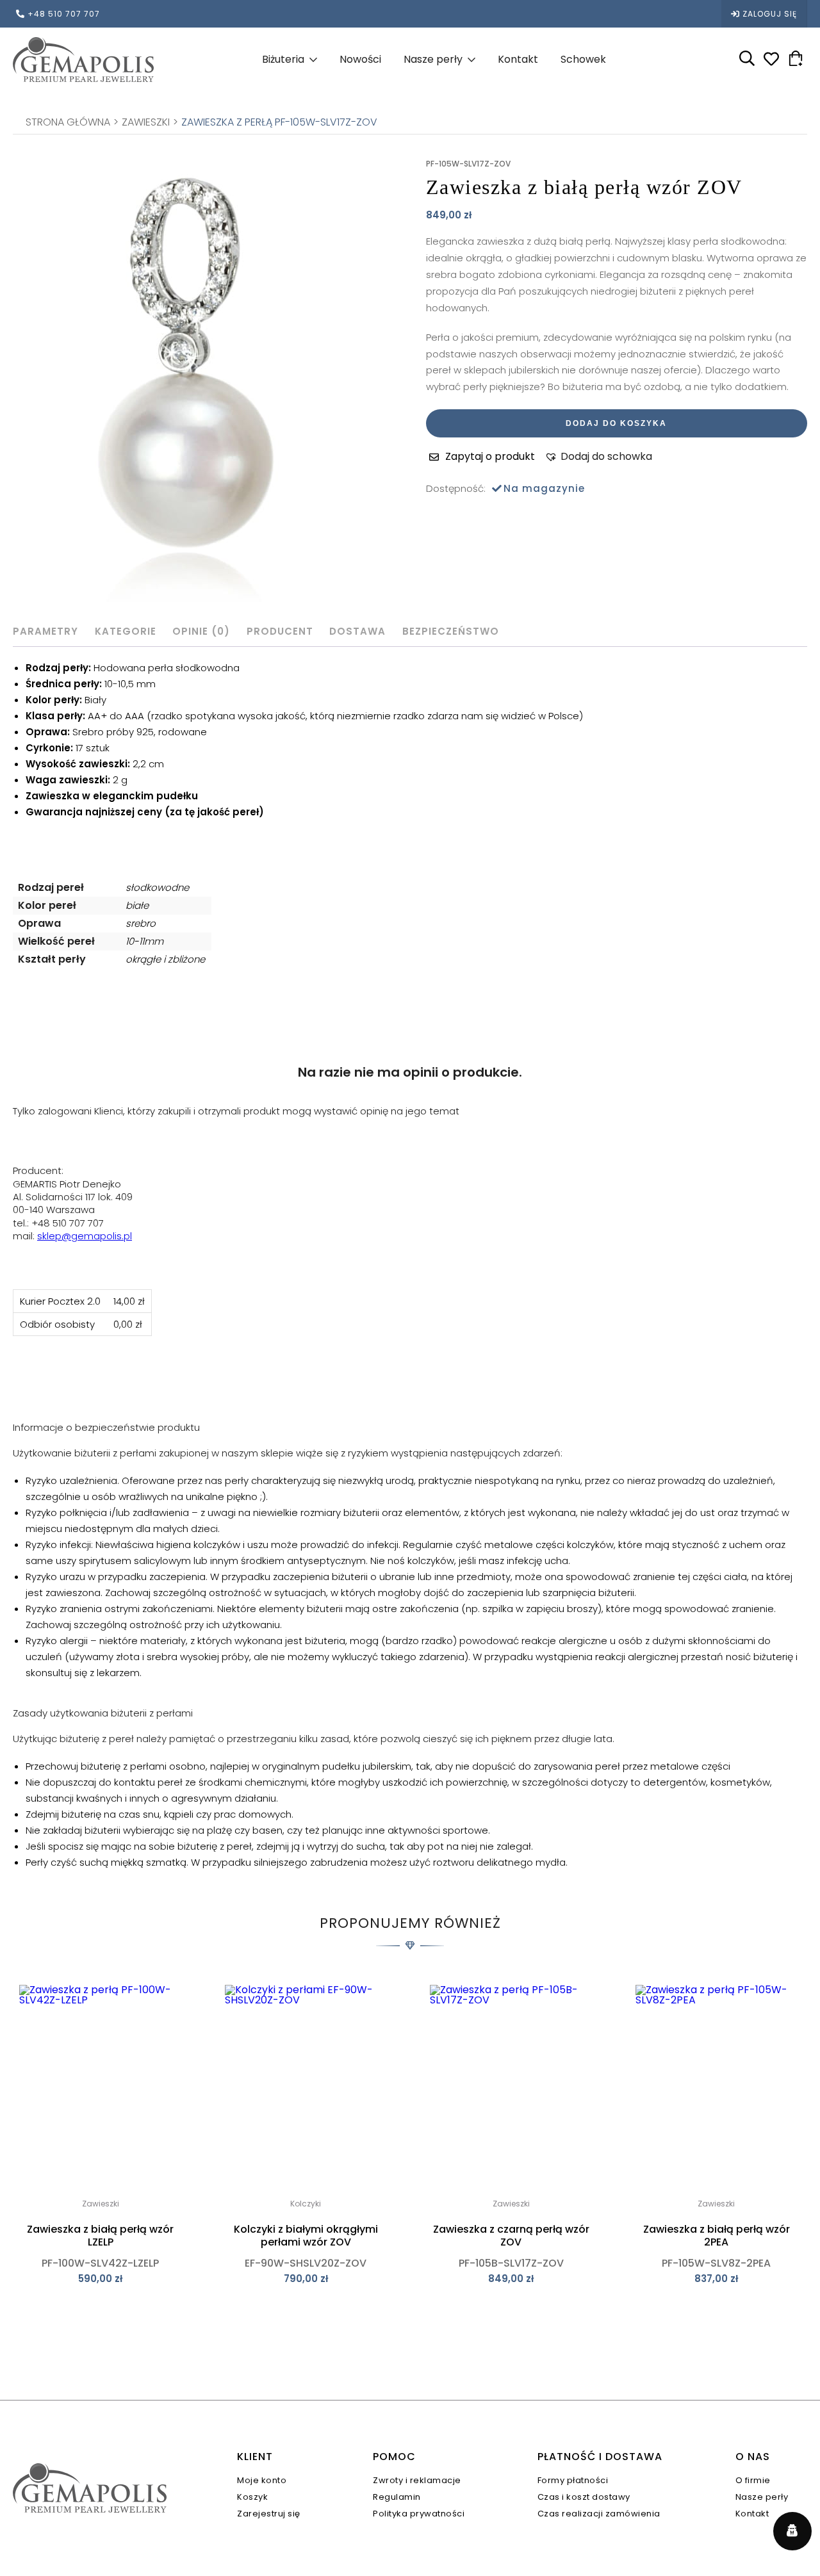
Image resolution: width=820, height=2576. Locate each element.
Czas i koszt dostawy (584, 2497)
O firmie (753, 2480)
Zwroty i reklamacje (417, 2480)
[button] (598, 457)
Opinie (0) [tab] (201, 631)
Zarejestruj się (269, 2514)
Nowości (360, 59)
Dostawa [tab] (357, 631)
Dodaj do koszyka (616, 423)
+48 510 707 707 (64, 14)
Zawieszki (146, 122)
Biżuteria (283, 59)
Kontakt (518, 59)
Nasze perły (433, 59)
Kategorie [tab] (126, 631)
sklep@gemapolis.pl (85, 1236)
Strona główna (68, 122)
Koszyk (252, 2497)
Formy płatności (573, 2480)
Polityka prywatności (419, 2514)
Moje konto (262, 2480)
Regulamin (397, 2497)
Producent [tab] (280, 631)
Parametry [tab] (45, 631)
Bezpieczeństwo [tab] (451, 631)
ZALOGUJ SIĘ (770, 14)
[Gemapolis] (83, 59)
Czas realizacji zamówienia (599, 2514)
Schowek (583, 59)
